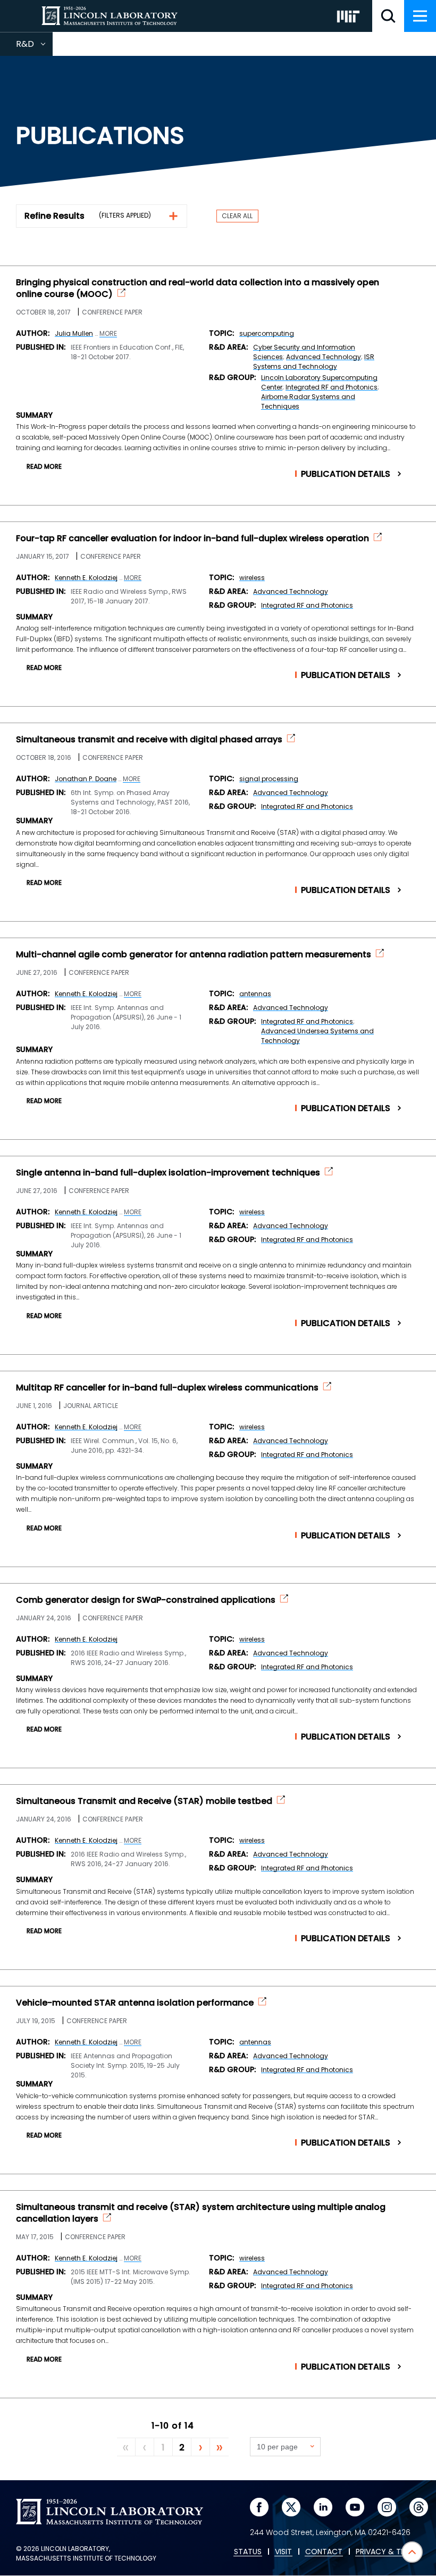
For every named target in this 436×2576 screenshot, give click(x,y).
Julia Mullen (74, 333)
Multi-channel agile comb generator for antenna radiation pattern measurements (194, 955)
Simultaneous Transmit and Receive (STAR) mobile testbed (144, 1801)
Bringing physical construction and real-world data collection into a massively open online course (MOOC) (198, 288)
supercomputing (267, 333)
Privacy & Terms (388, 2552)
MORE (108, 334)
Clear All (237, 216)
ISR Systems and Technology (314, 362)
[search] (388, 16)
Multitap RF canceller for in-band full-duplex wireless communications (167, 1388)
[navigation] (420, 16)
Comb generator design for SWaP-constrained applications (146, 1600)
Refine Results (54, 216)
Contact (324, 2552)
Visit (283, 2552)
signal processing (269, 779)
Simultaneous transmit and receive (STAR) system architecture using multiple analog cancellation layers (201, 2213)
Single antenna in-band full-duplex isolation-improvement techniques (168, 1173)
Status (248, 2552)
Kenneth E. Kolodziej (86, 578)
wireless (252, 578)
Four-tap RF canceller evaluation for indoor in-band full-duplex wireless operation (192, 539)
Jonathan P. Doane (86, 779)
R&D (34, 47)
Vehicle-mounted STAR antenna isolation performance (135, 2003)
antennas (255, 994)
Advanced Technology (324, 357)
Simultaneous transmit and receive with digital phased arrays (149, 740)
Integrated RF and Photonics (332, 387)
